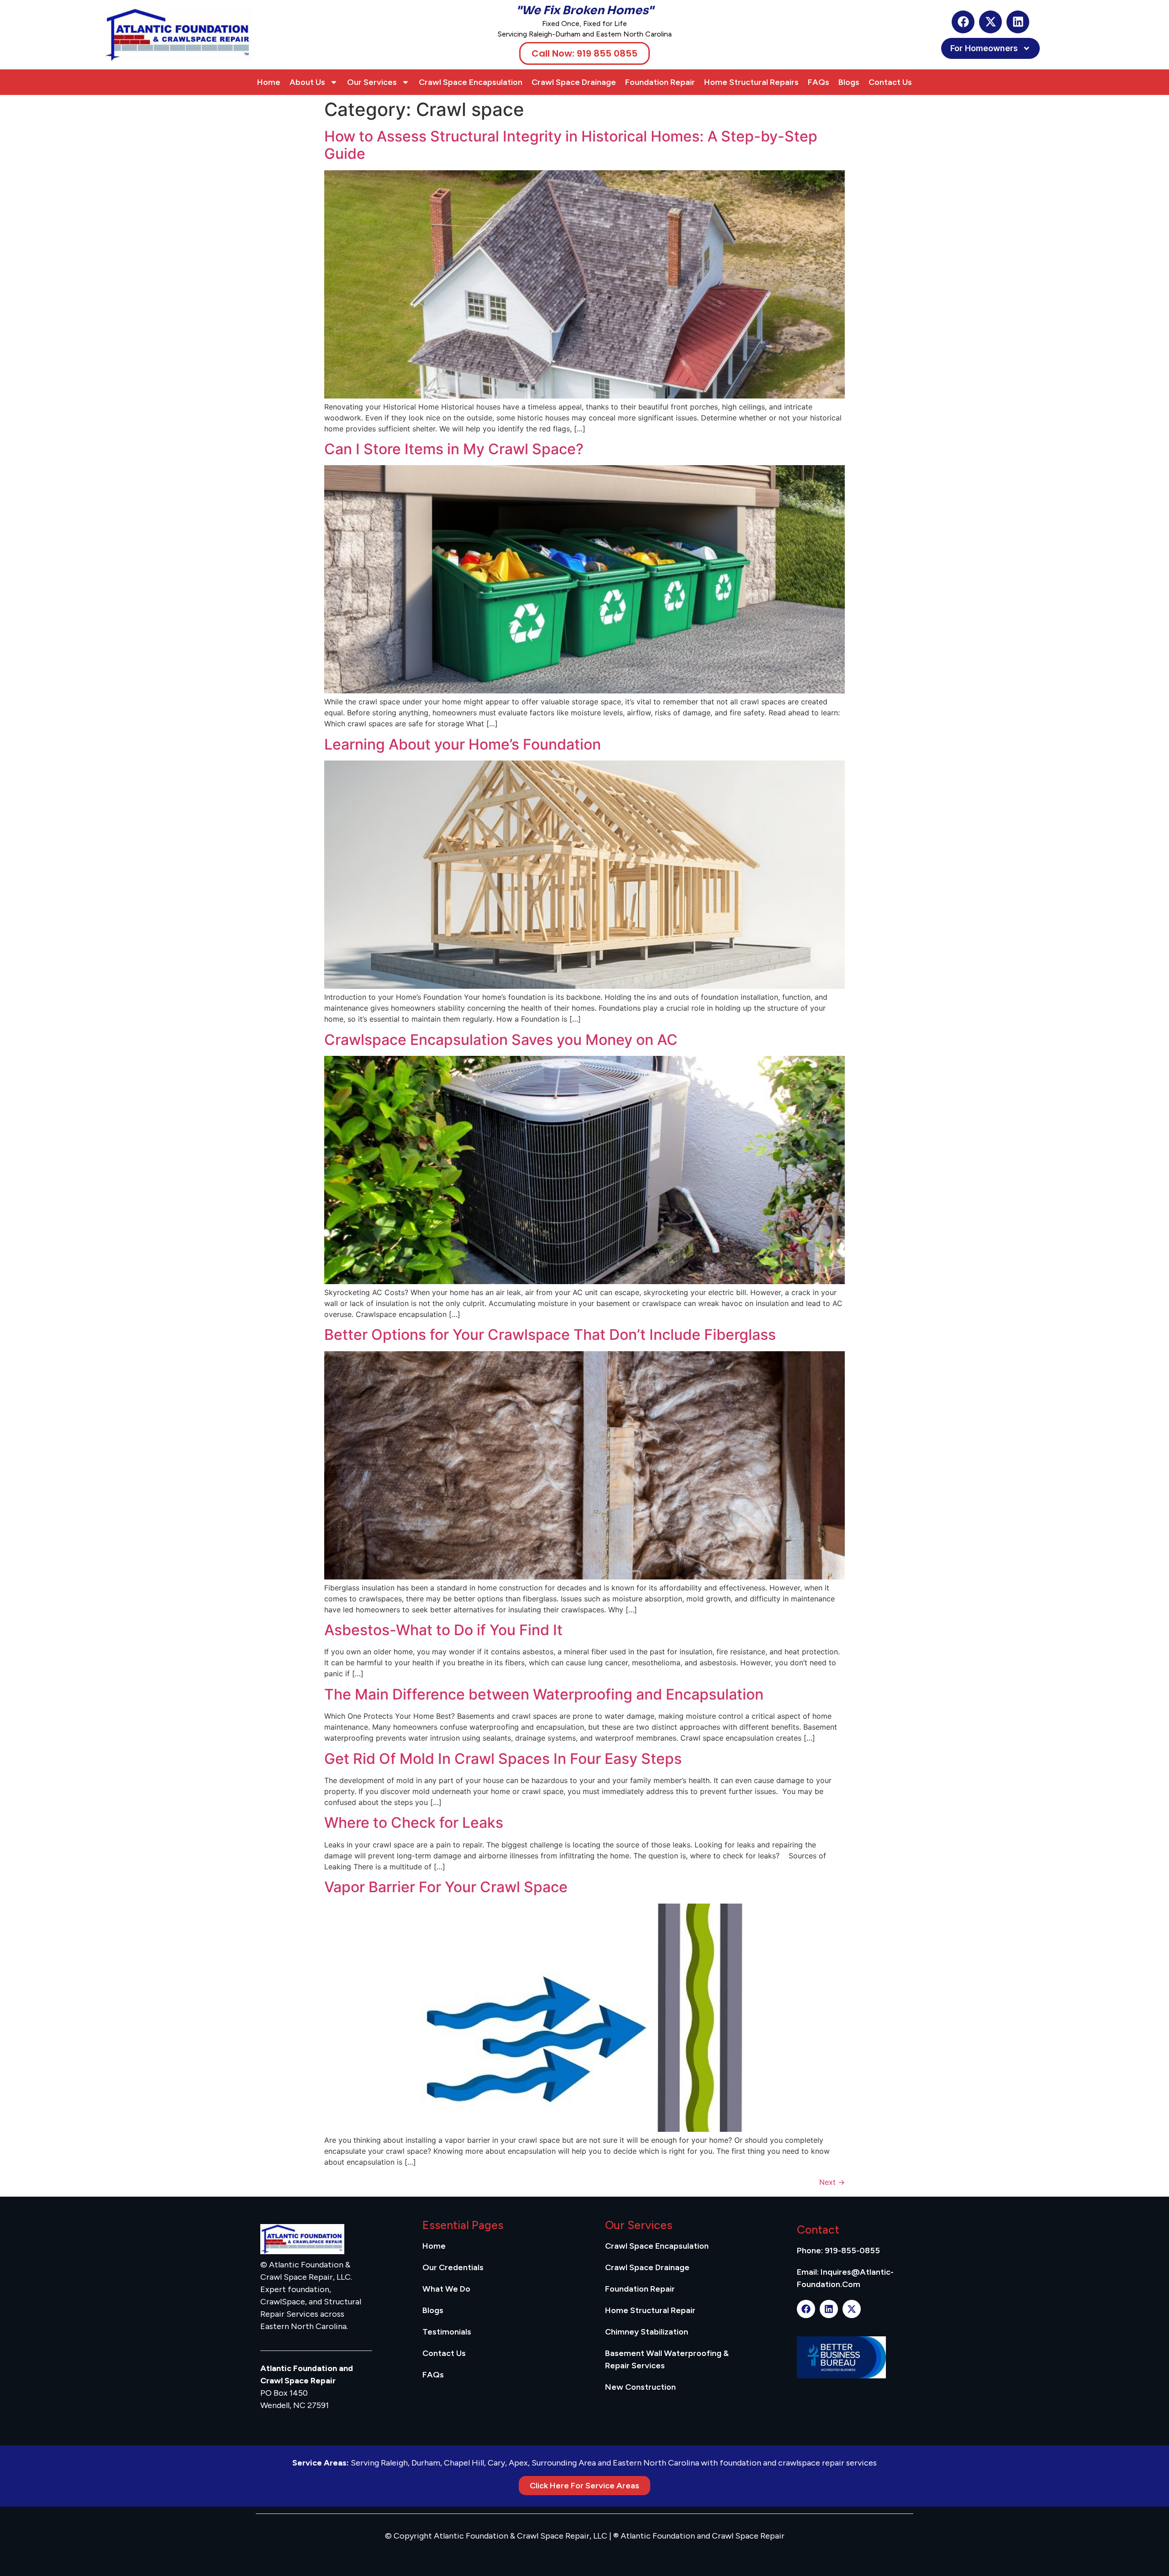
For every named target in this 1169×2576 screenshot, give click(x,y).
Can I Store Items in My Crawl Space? (454, 449)
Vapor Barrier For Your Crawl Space (446, 1887)
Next (832, 2182)
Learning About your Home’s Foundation (463, 744)
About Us (307, 82)
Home (269, 82)
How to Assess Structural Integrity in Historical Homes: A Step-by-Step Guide (571, 145)
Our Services (372, 82)
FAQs (819, 82)
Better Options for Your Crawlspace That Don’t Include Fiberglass (550, 1335)
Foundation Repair (660, 82)
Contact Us (890, 82)
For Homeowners (984, 48)
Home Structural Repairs (751, 82)
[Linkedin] (1018, 22)
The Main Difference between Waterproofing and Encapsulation (544, 1694)
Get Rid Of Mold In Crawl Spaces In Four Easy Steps (503, 1759)
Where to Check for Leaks (414, 1823)
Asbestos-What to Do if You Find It (443, 1630)
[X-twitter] (990, 22)
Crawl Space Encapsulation (471, 82)
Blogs (849, 82)
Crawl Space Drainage (574, 82)
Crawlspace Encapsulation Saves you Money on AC (501, 1040)
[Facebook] (963, 22)
